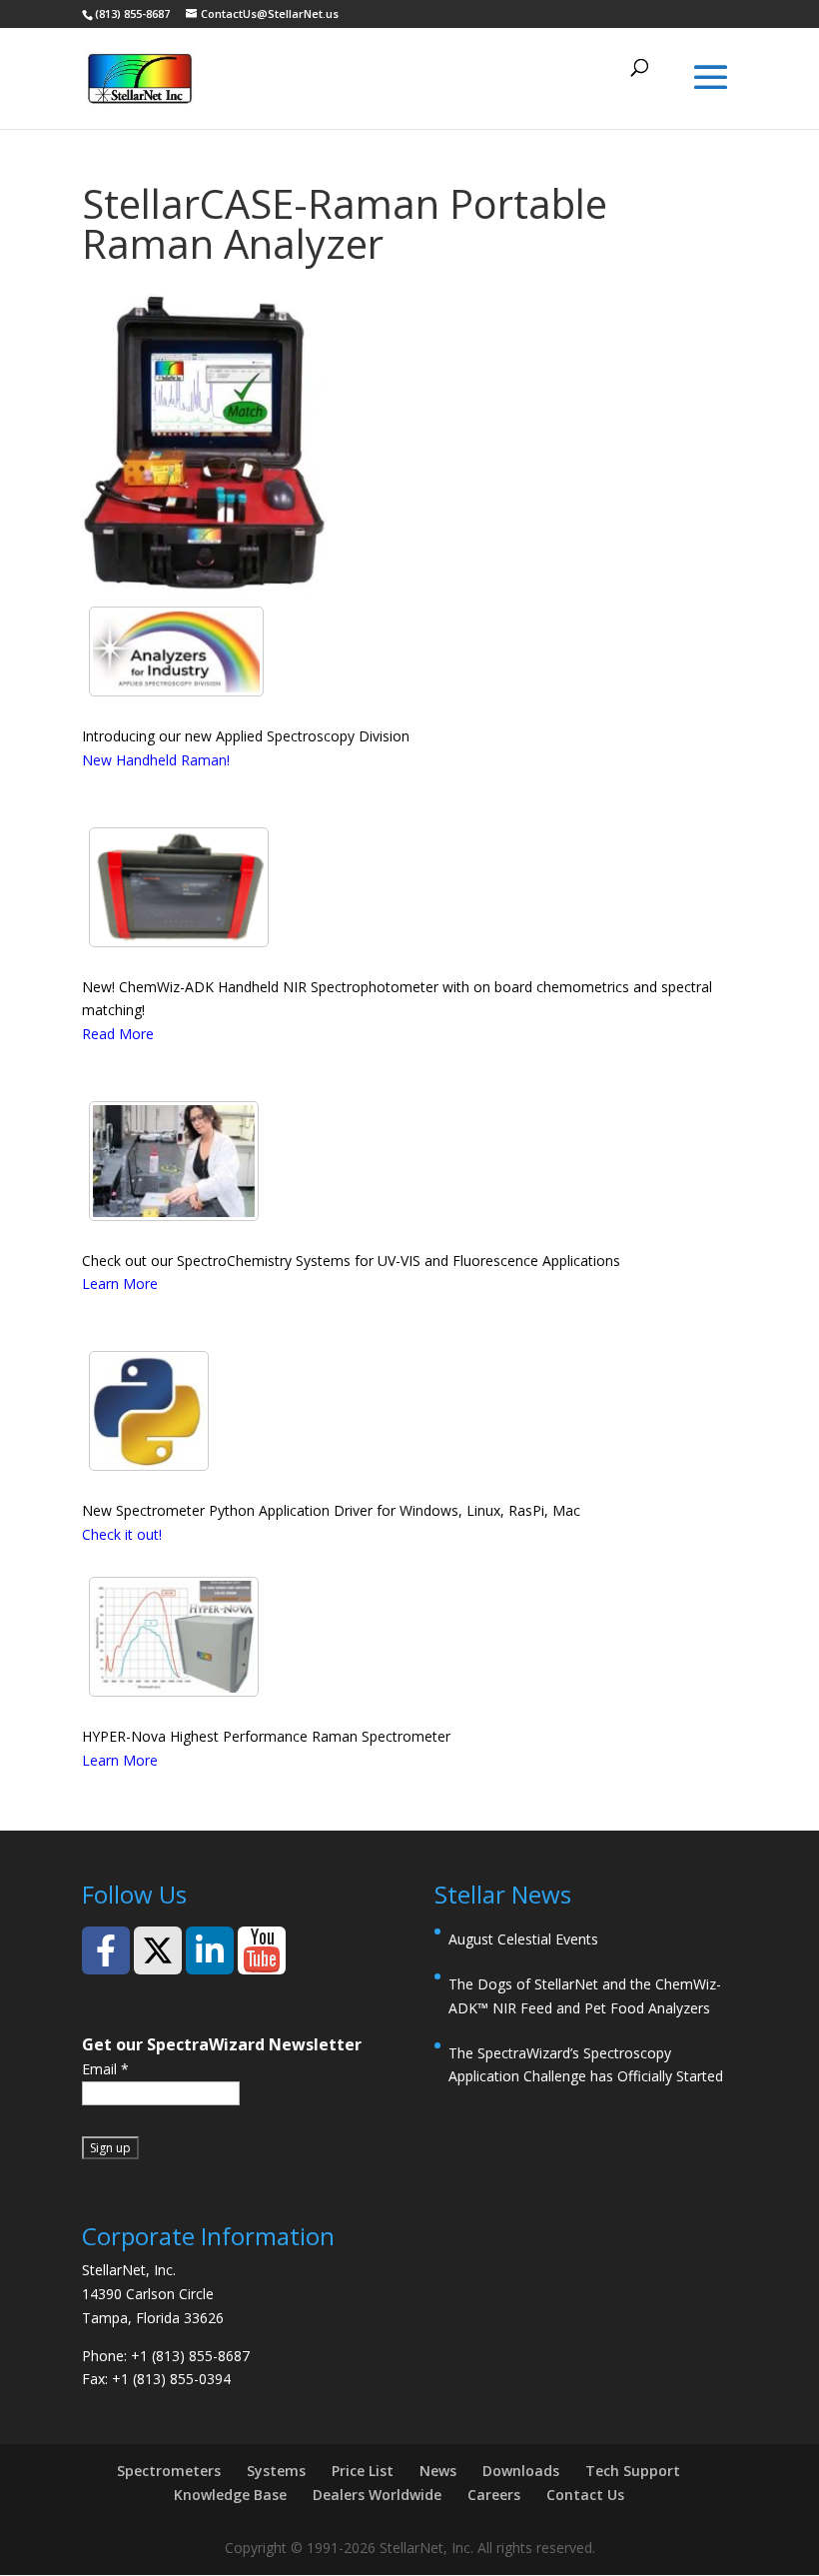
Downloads (521, 2471)
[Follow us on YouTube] (262, 1950)
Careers (494, 2495)
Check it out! (122, 1534)
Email (105, 2069)
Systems (276, 2471)
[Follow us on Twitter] (158, 1950)
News (438, 2471)
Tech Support (633, 2471)
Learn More (120, 1284)
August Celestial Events (523, 1939)
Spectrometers (169, 2471)
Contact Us (585, 2495)
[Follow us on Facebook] (106, 1950)
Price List (363, 2471)
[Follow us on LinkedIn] (210, 1950)
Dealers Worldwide (377, 2495)
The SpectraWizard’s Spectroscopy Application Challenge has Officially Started (586, 2065)
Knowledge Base (230, 2495)
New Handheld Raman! (156, 760)
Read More (118, 1034)
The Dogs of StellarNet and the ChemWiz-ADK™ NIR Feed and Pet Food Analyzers (585, 1996)
